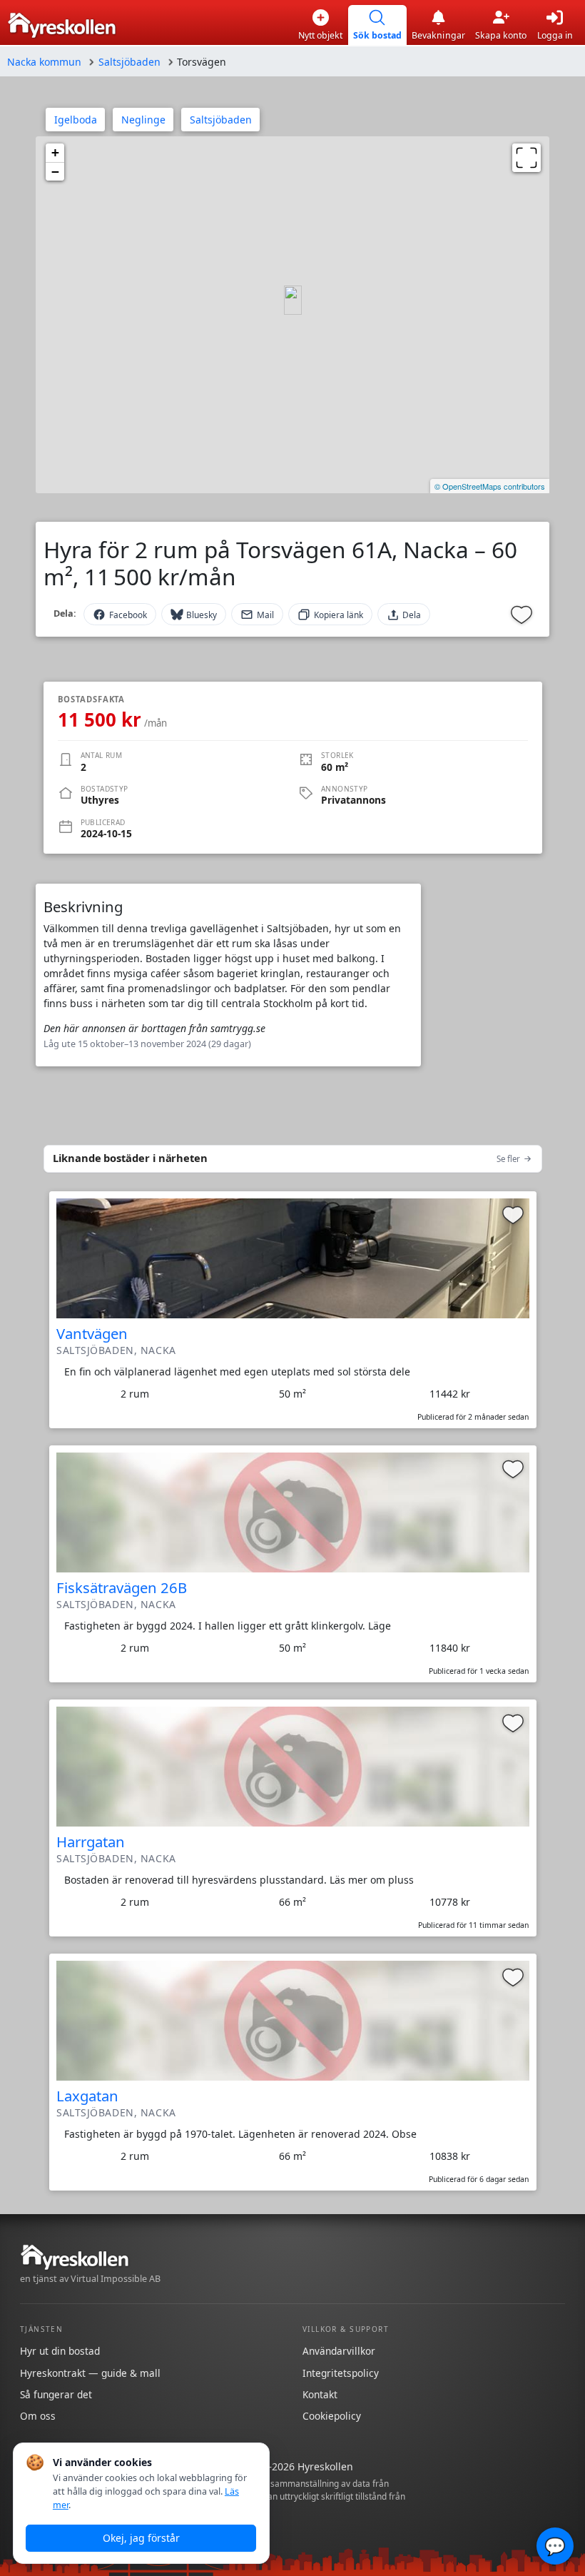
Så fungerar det (56, 2394)
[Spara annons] (522, 615)
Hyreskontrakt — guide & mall (90, 2373)
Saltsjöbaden (129, 62)
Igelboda (76, 120)
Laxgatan (87, 2096)
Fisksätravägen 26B (122, 1587)
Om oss (38, 2416)
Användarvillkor (339, 2351)
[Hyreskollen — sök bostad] (62, 25)
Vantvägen (92, 1333)
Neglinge (143, 120)
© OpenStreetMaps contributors (490, 486)
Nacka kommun (44, 62)
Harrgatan (91, 1842)
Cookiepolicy (332, 2416)
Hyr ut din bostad (60, 2351)
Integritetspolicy (341, 2373)
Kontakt (320, 2394)
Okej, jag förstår (141, 2538)
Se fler (508, 1159)
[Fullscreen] (526, 158)
